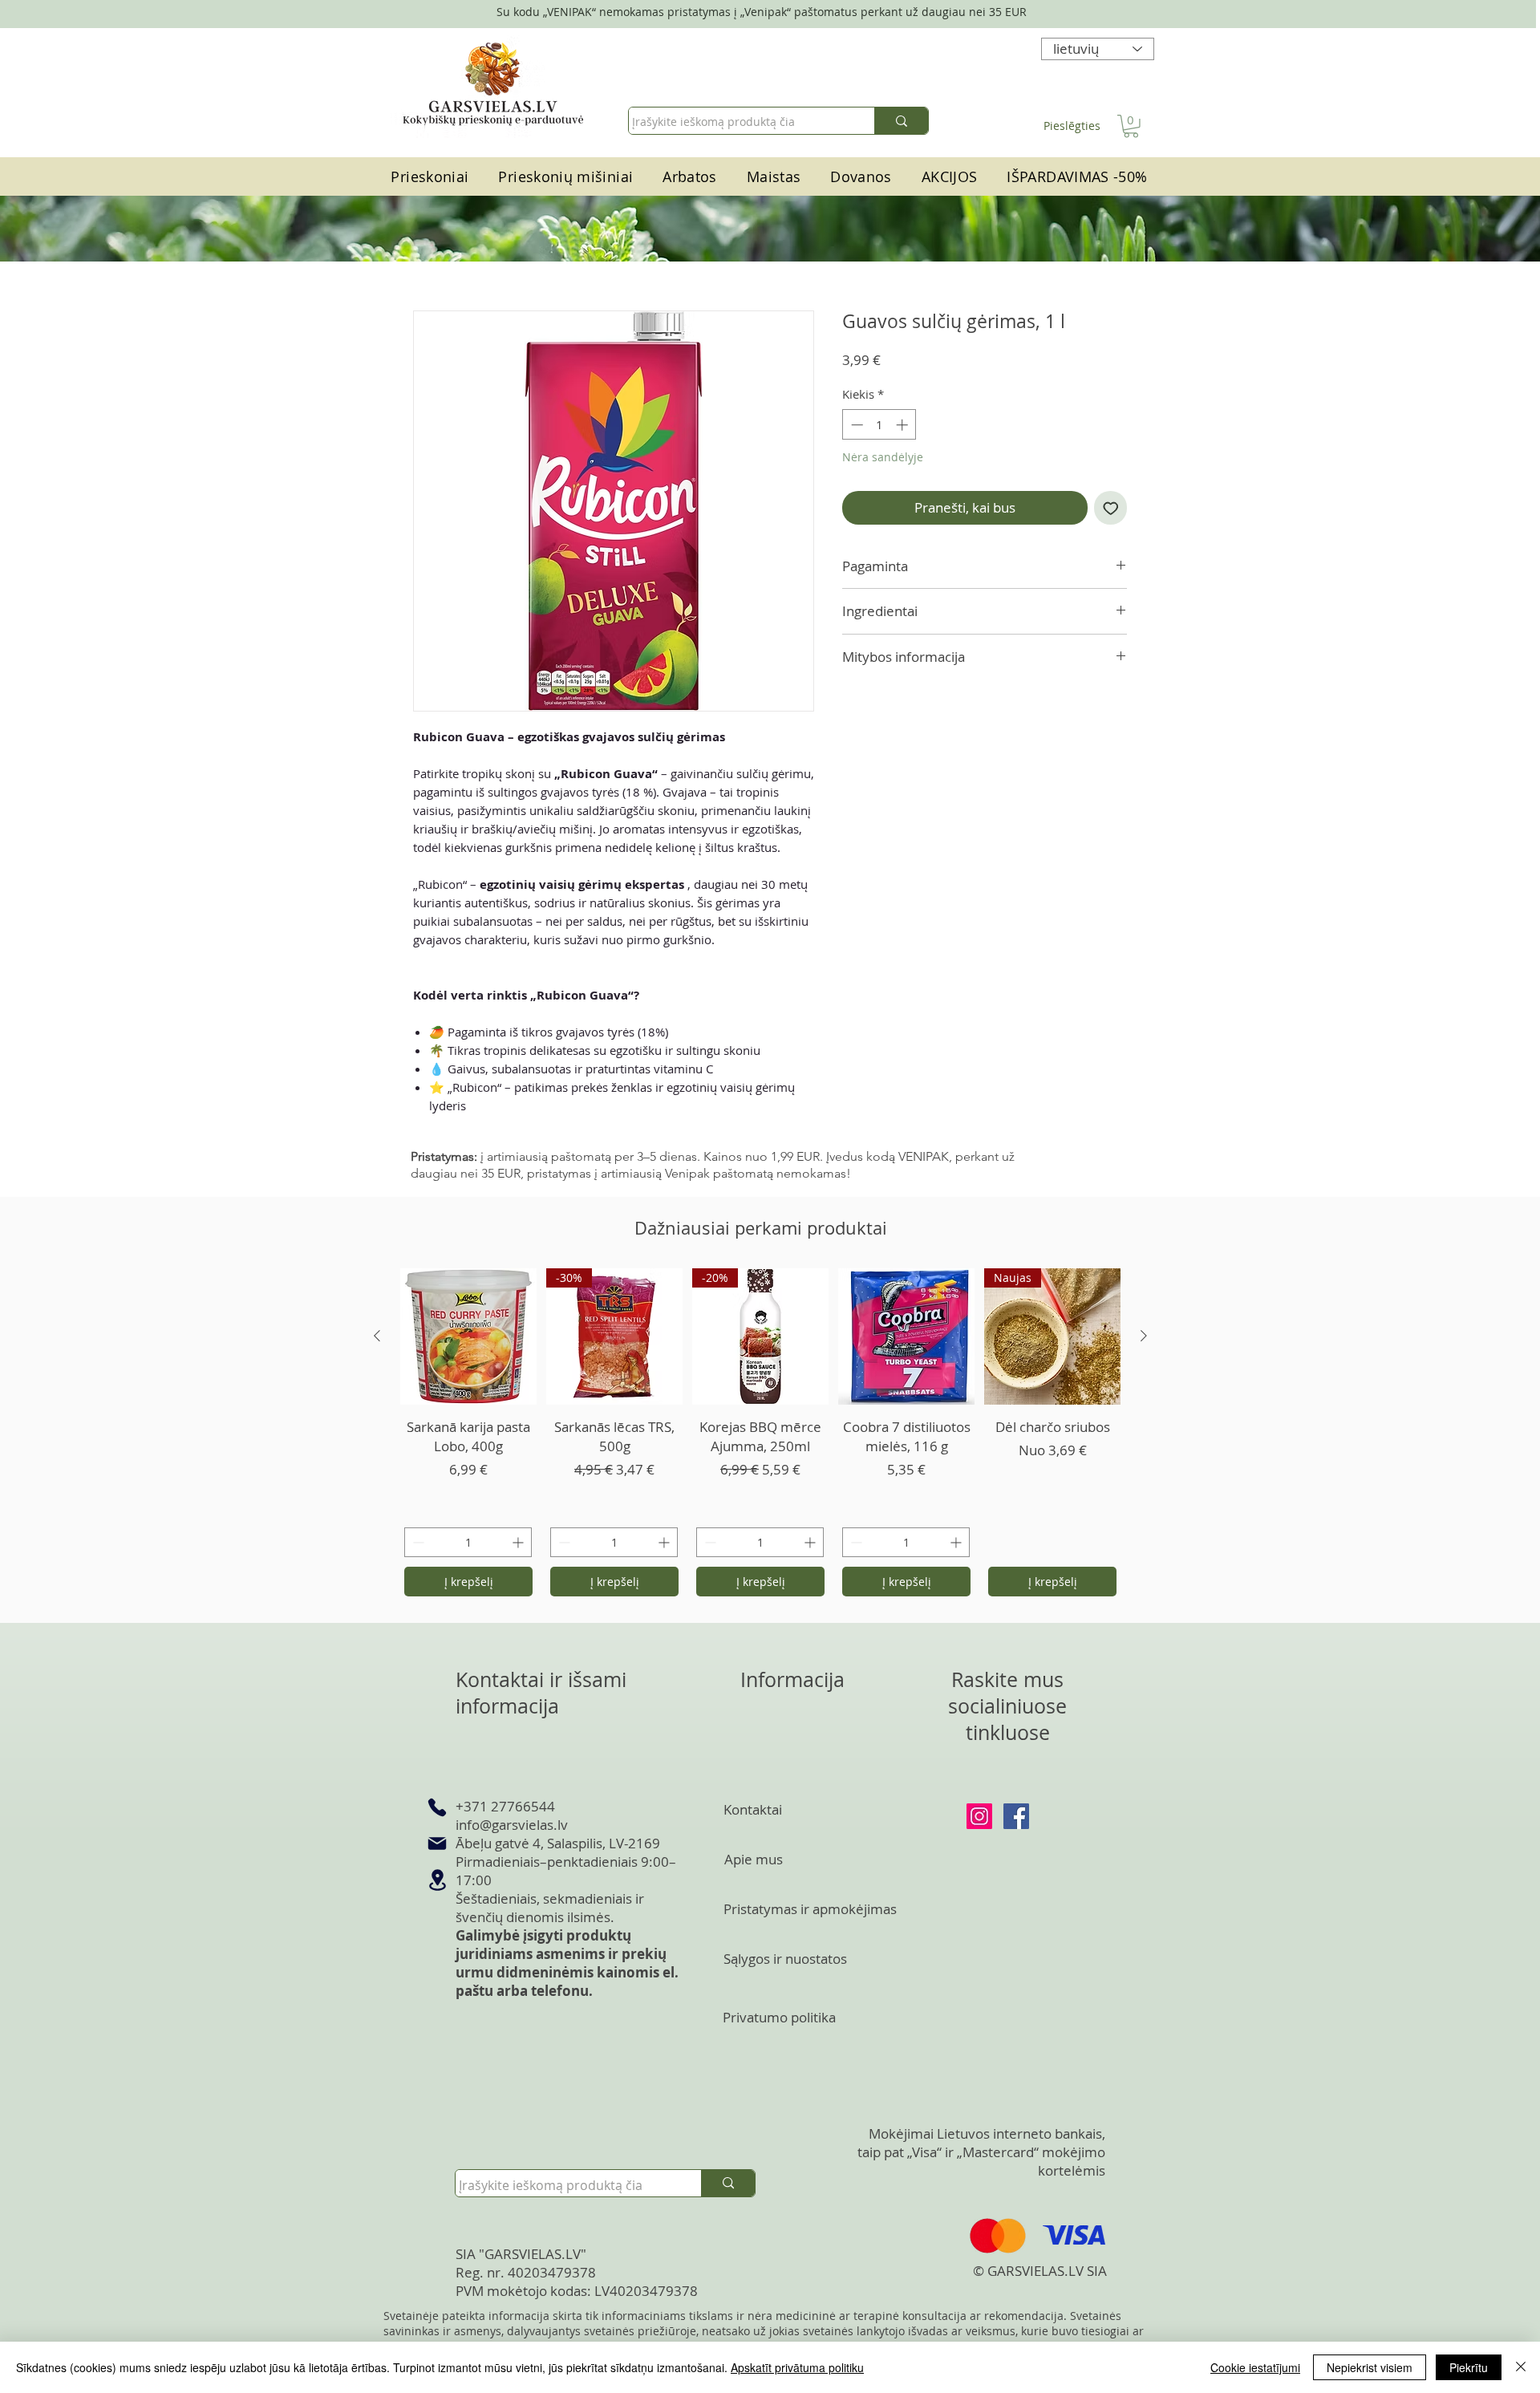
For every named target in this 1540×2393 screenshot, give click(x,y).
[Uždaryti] (1521, 2367)
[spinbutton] (879, 425)
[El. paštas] (437, 1843)
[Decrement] (855, 425)
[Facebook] (1016, 1816)
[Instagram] (979, 1816)
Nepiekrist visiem (1370, 2367)
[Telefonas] (437, 1807)
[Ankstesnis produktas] (377, 1336)
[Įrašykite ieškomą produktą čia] (901, 121)
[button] (774, 177)
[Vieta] (437, 1880)
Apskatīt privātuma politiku (797, 2367)
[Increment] (904, 425)
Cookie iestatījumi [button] (1255, 2367)
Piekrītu (1469, 2367)
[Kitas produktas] (1144, 1336)
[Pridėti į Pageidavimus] (1111, 508)
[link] (1131, 126)
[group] (760, 1434)
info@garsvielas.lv (512, 1825)
